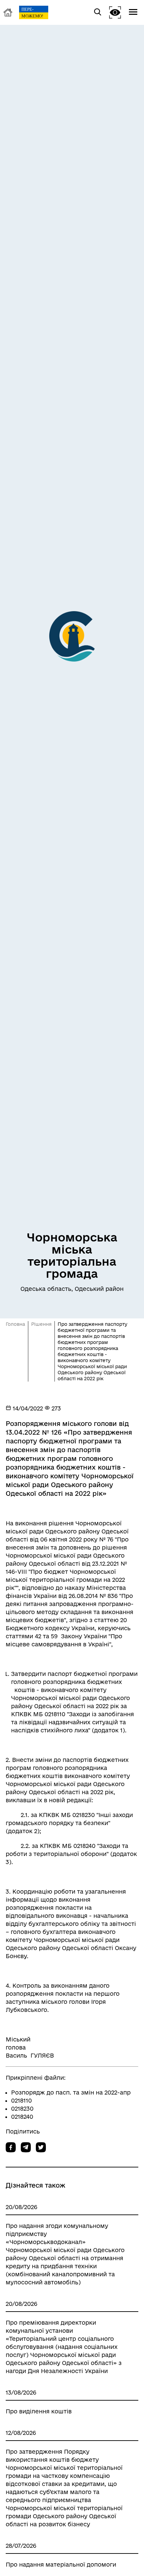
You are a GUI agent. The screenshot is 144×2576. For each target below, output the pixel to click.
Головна (15, 1324)
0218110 (21, 2100)
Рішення (41, 1324)
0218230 (22, 2108)
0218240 (22, 2117)
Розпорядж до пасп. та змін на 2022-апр (71, 2092)
